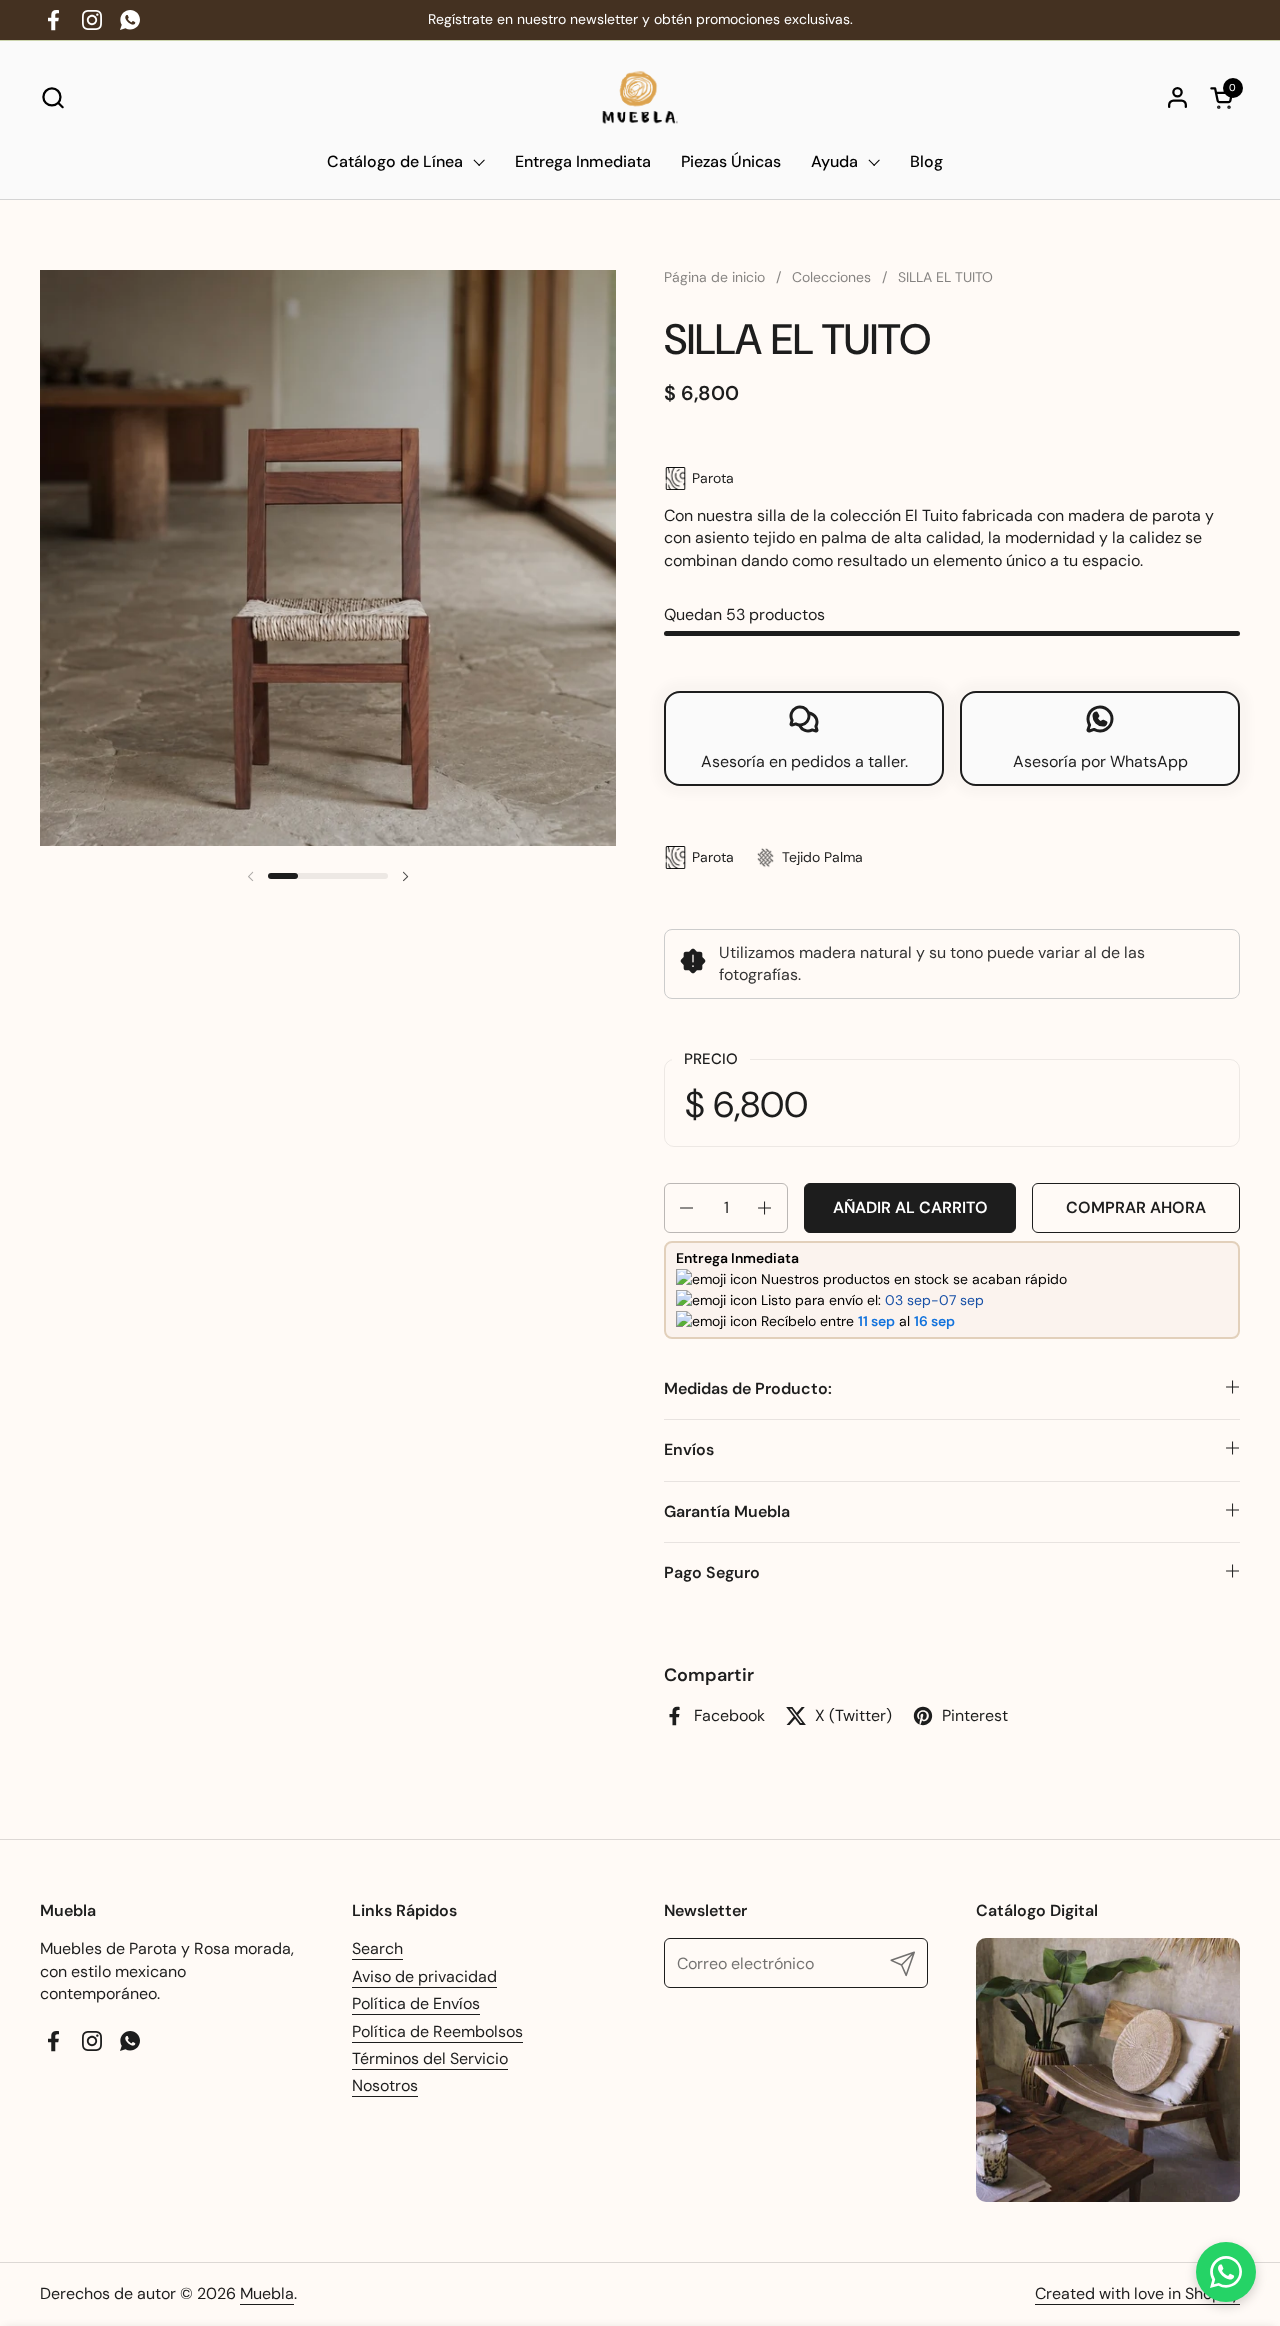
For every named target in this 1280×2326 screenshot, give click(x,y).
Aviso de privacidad (424, 1976)
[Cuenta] (1177, 97)
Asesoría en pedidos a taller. (804, 761)
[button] (52, 97)
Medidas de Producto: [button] (748, 1388)
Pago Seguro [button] (712, 1572)
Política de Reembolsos (437, 2031)
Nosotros (385, 2085)
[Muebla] (640, 97)
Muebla (267, 2293)
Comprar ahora (1136, 1207)
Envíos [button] (689, 1449)
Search (377, 1948)
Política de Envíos (416, 2003)
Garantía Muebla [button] (727, 1511)
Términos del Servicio (430, 2058)
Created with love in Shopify (1137, 2293)
